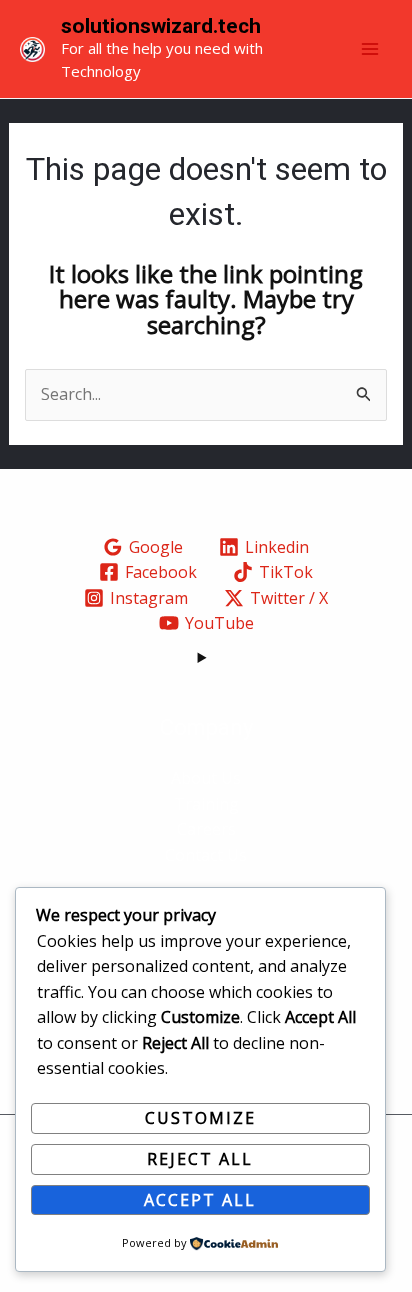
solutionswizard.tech (161, 26)
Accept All (200, 1200)
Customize (200, 1118)
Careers (206, 829)
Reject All (200, 1159)
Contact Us (206, 855)
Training (206, 804)
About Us (206, 778)
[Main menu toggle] (370, 49)
